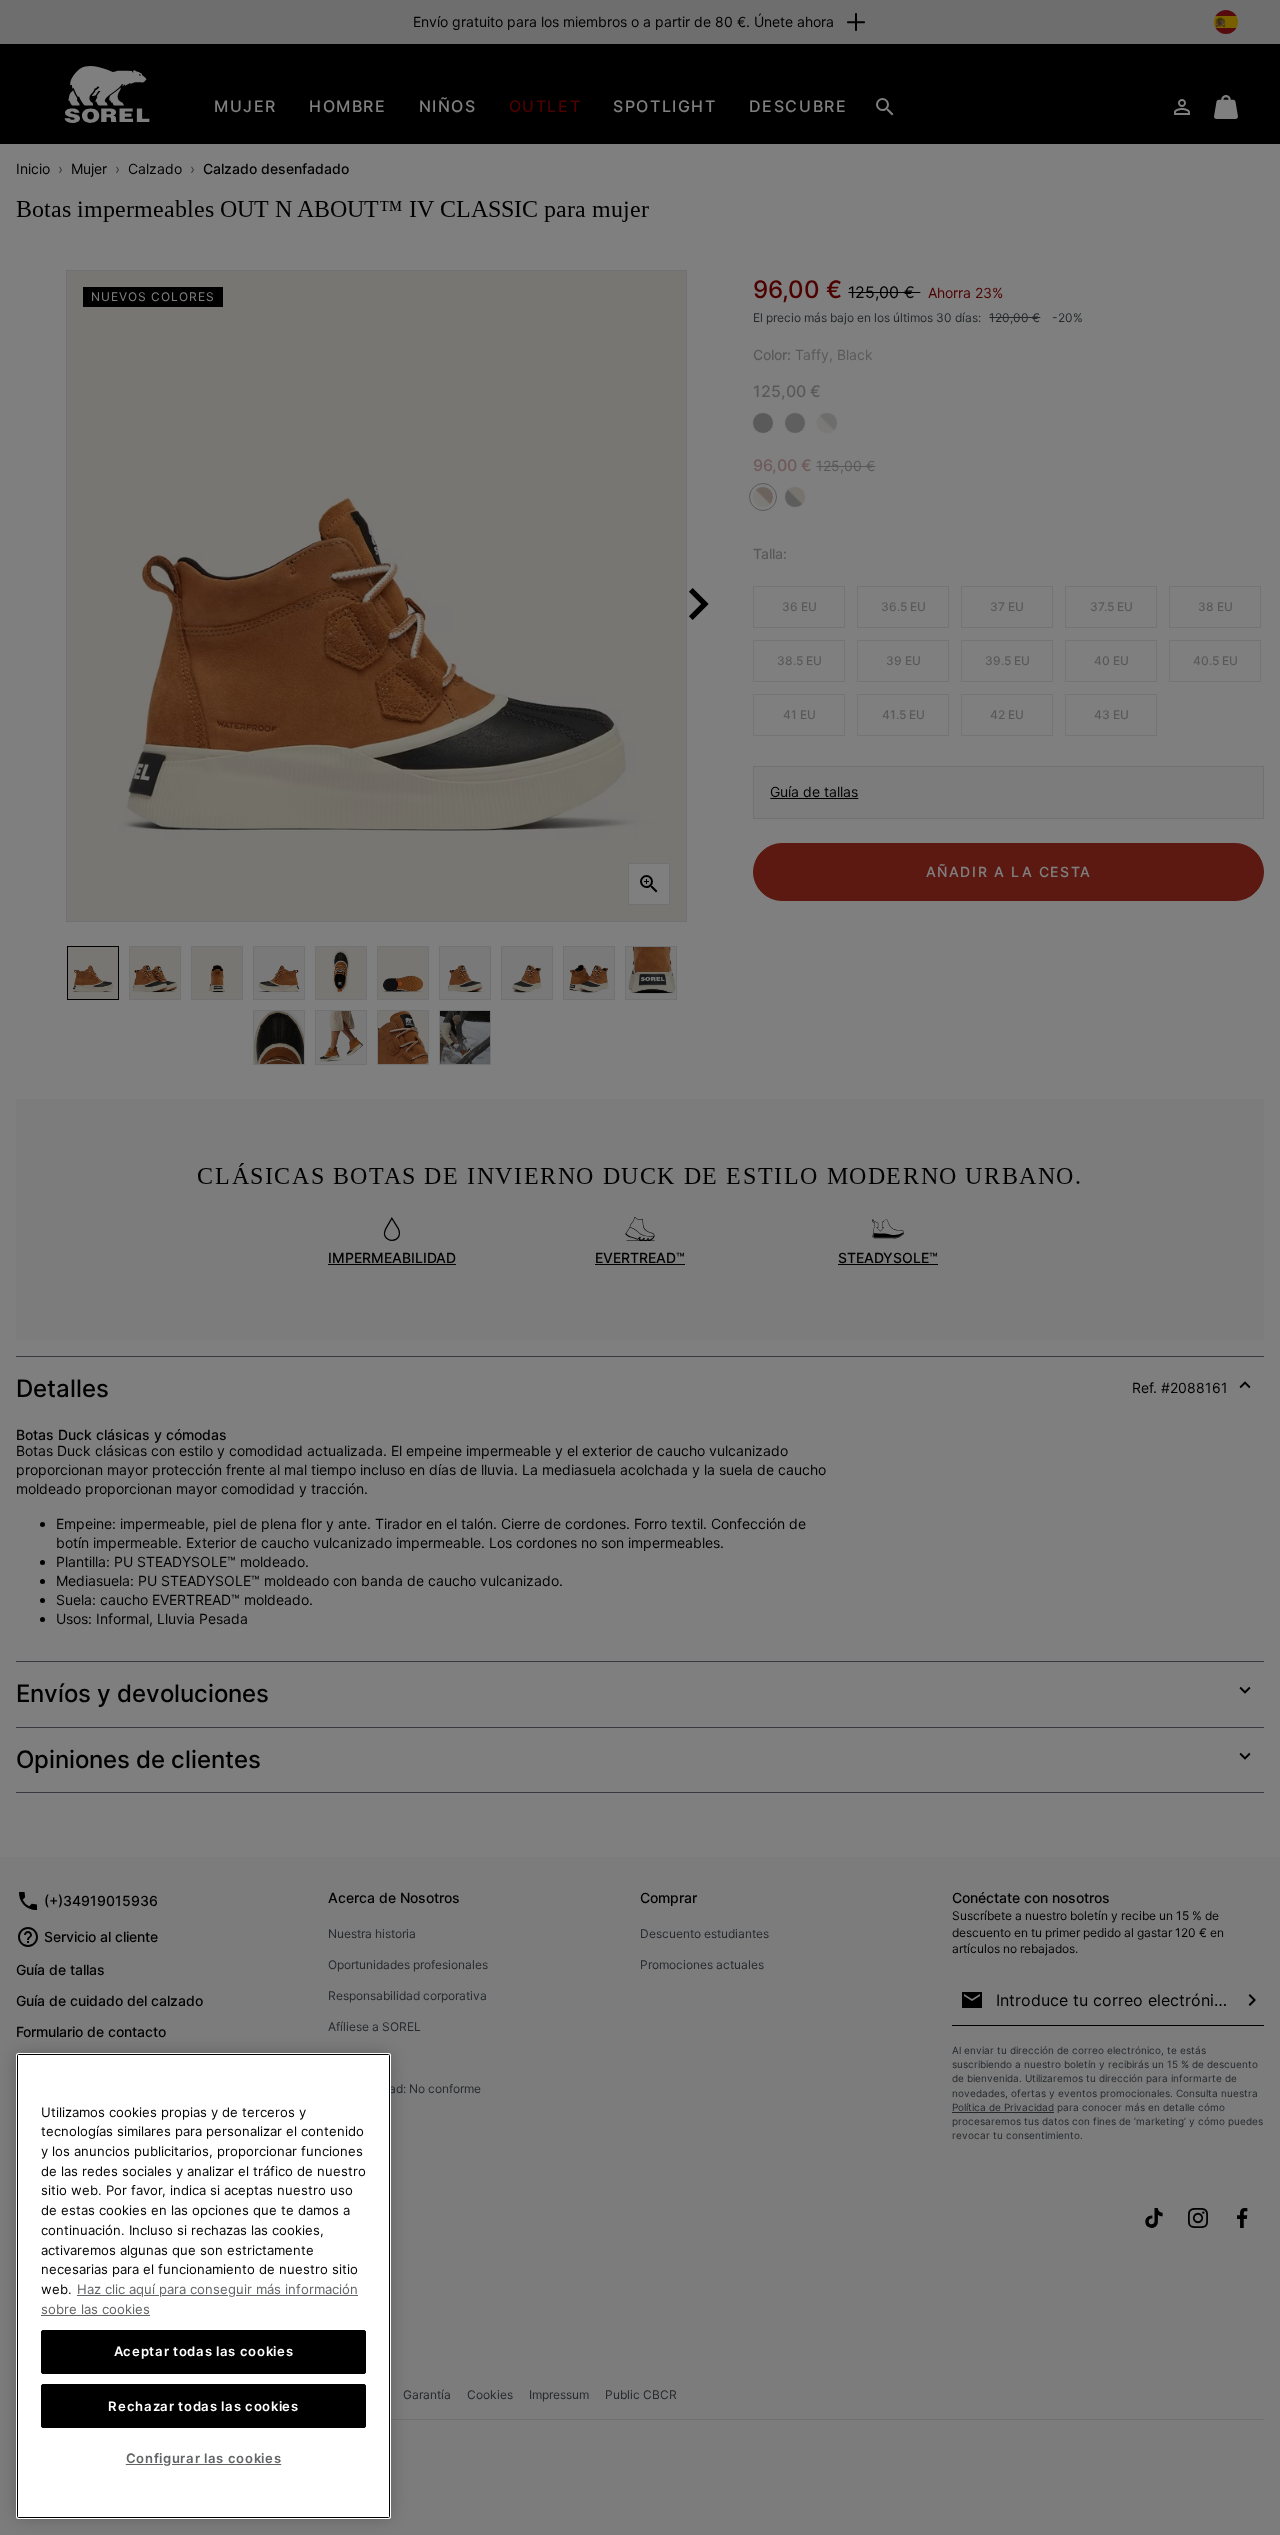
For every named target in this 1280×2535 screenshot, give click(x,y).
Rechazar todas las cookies (203, 2405)
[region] (203, 2286)
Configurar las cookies (203, 2458)
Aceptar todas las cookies (203, 2351)
